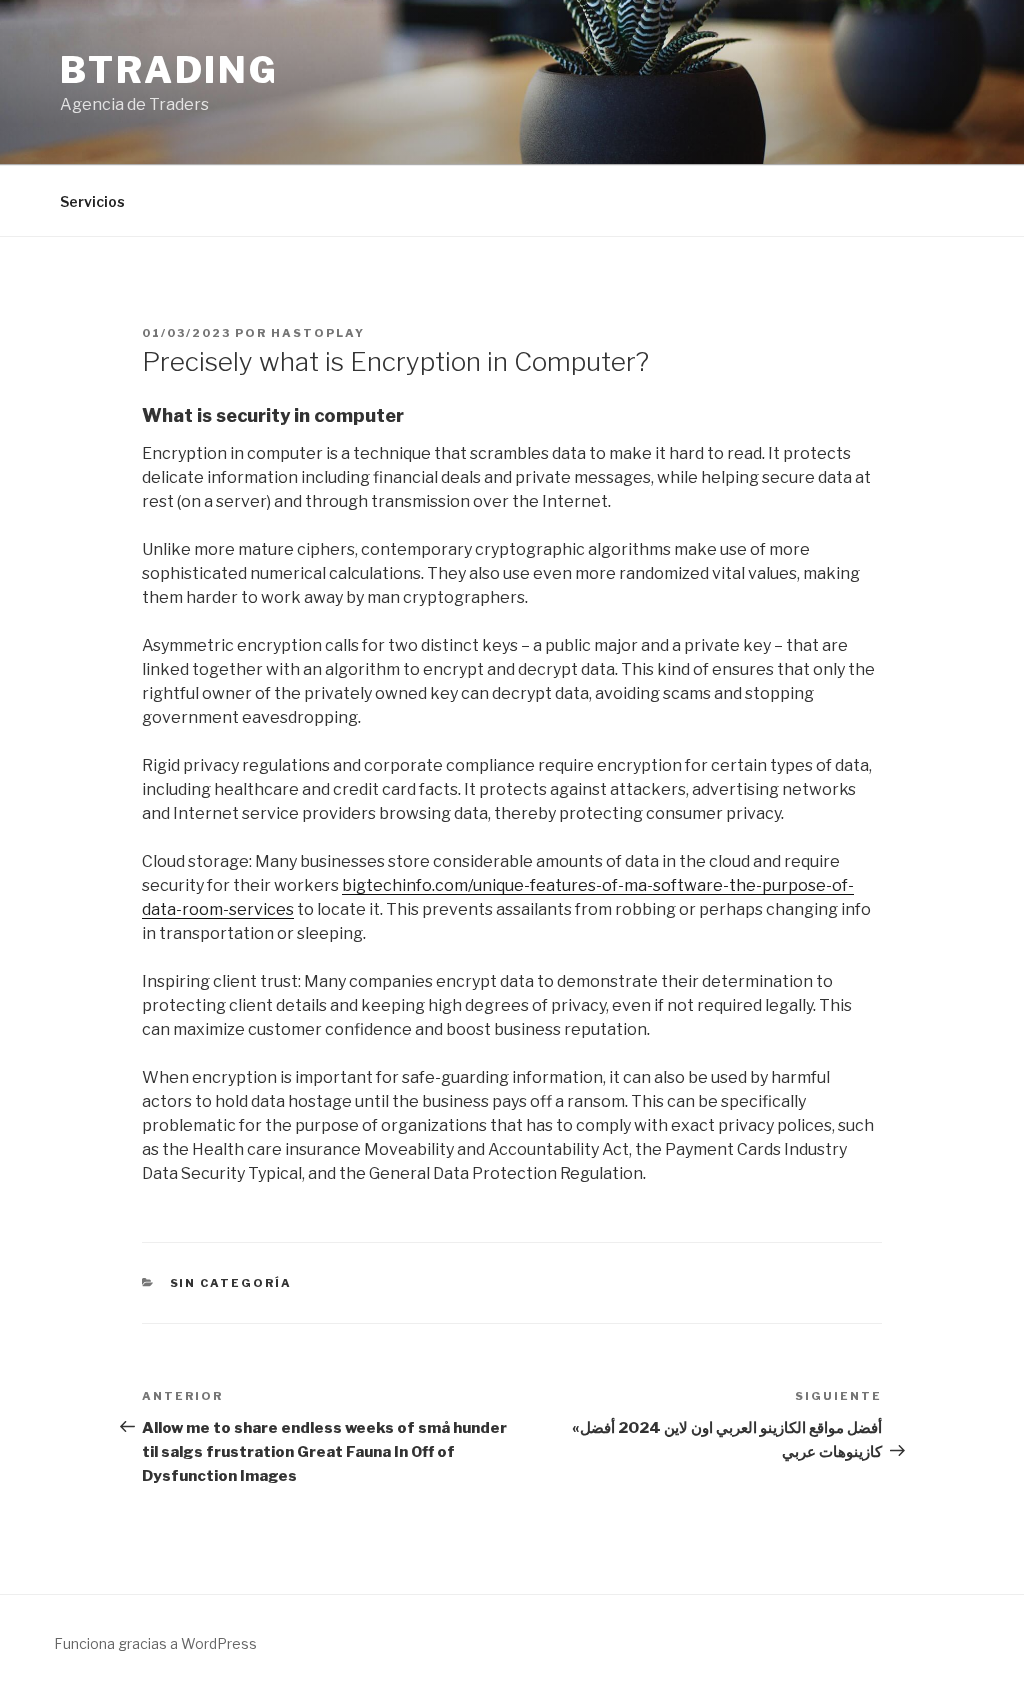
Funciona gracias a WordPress (155, 1643)
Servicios (92, 201)
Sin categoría (231, 1283)
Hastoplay (318, 333)
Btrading (169, 70)
